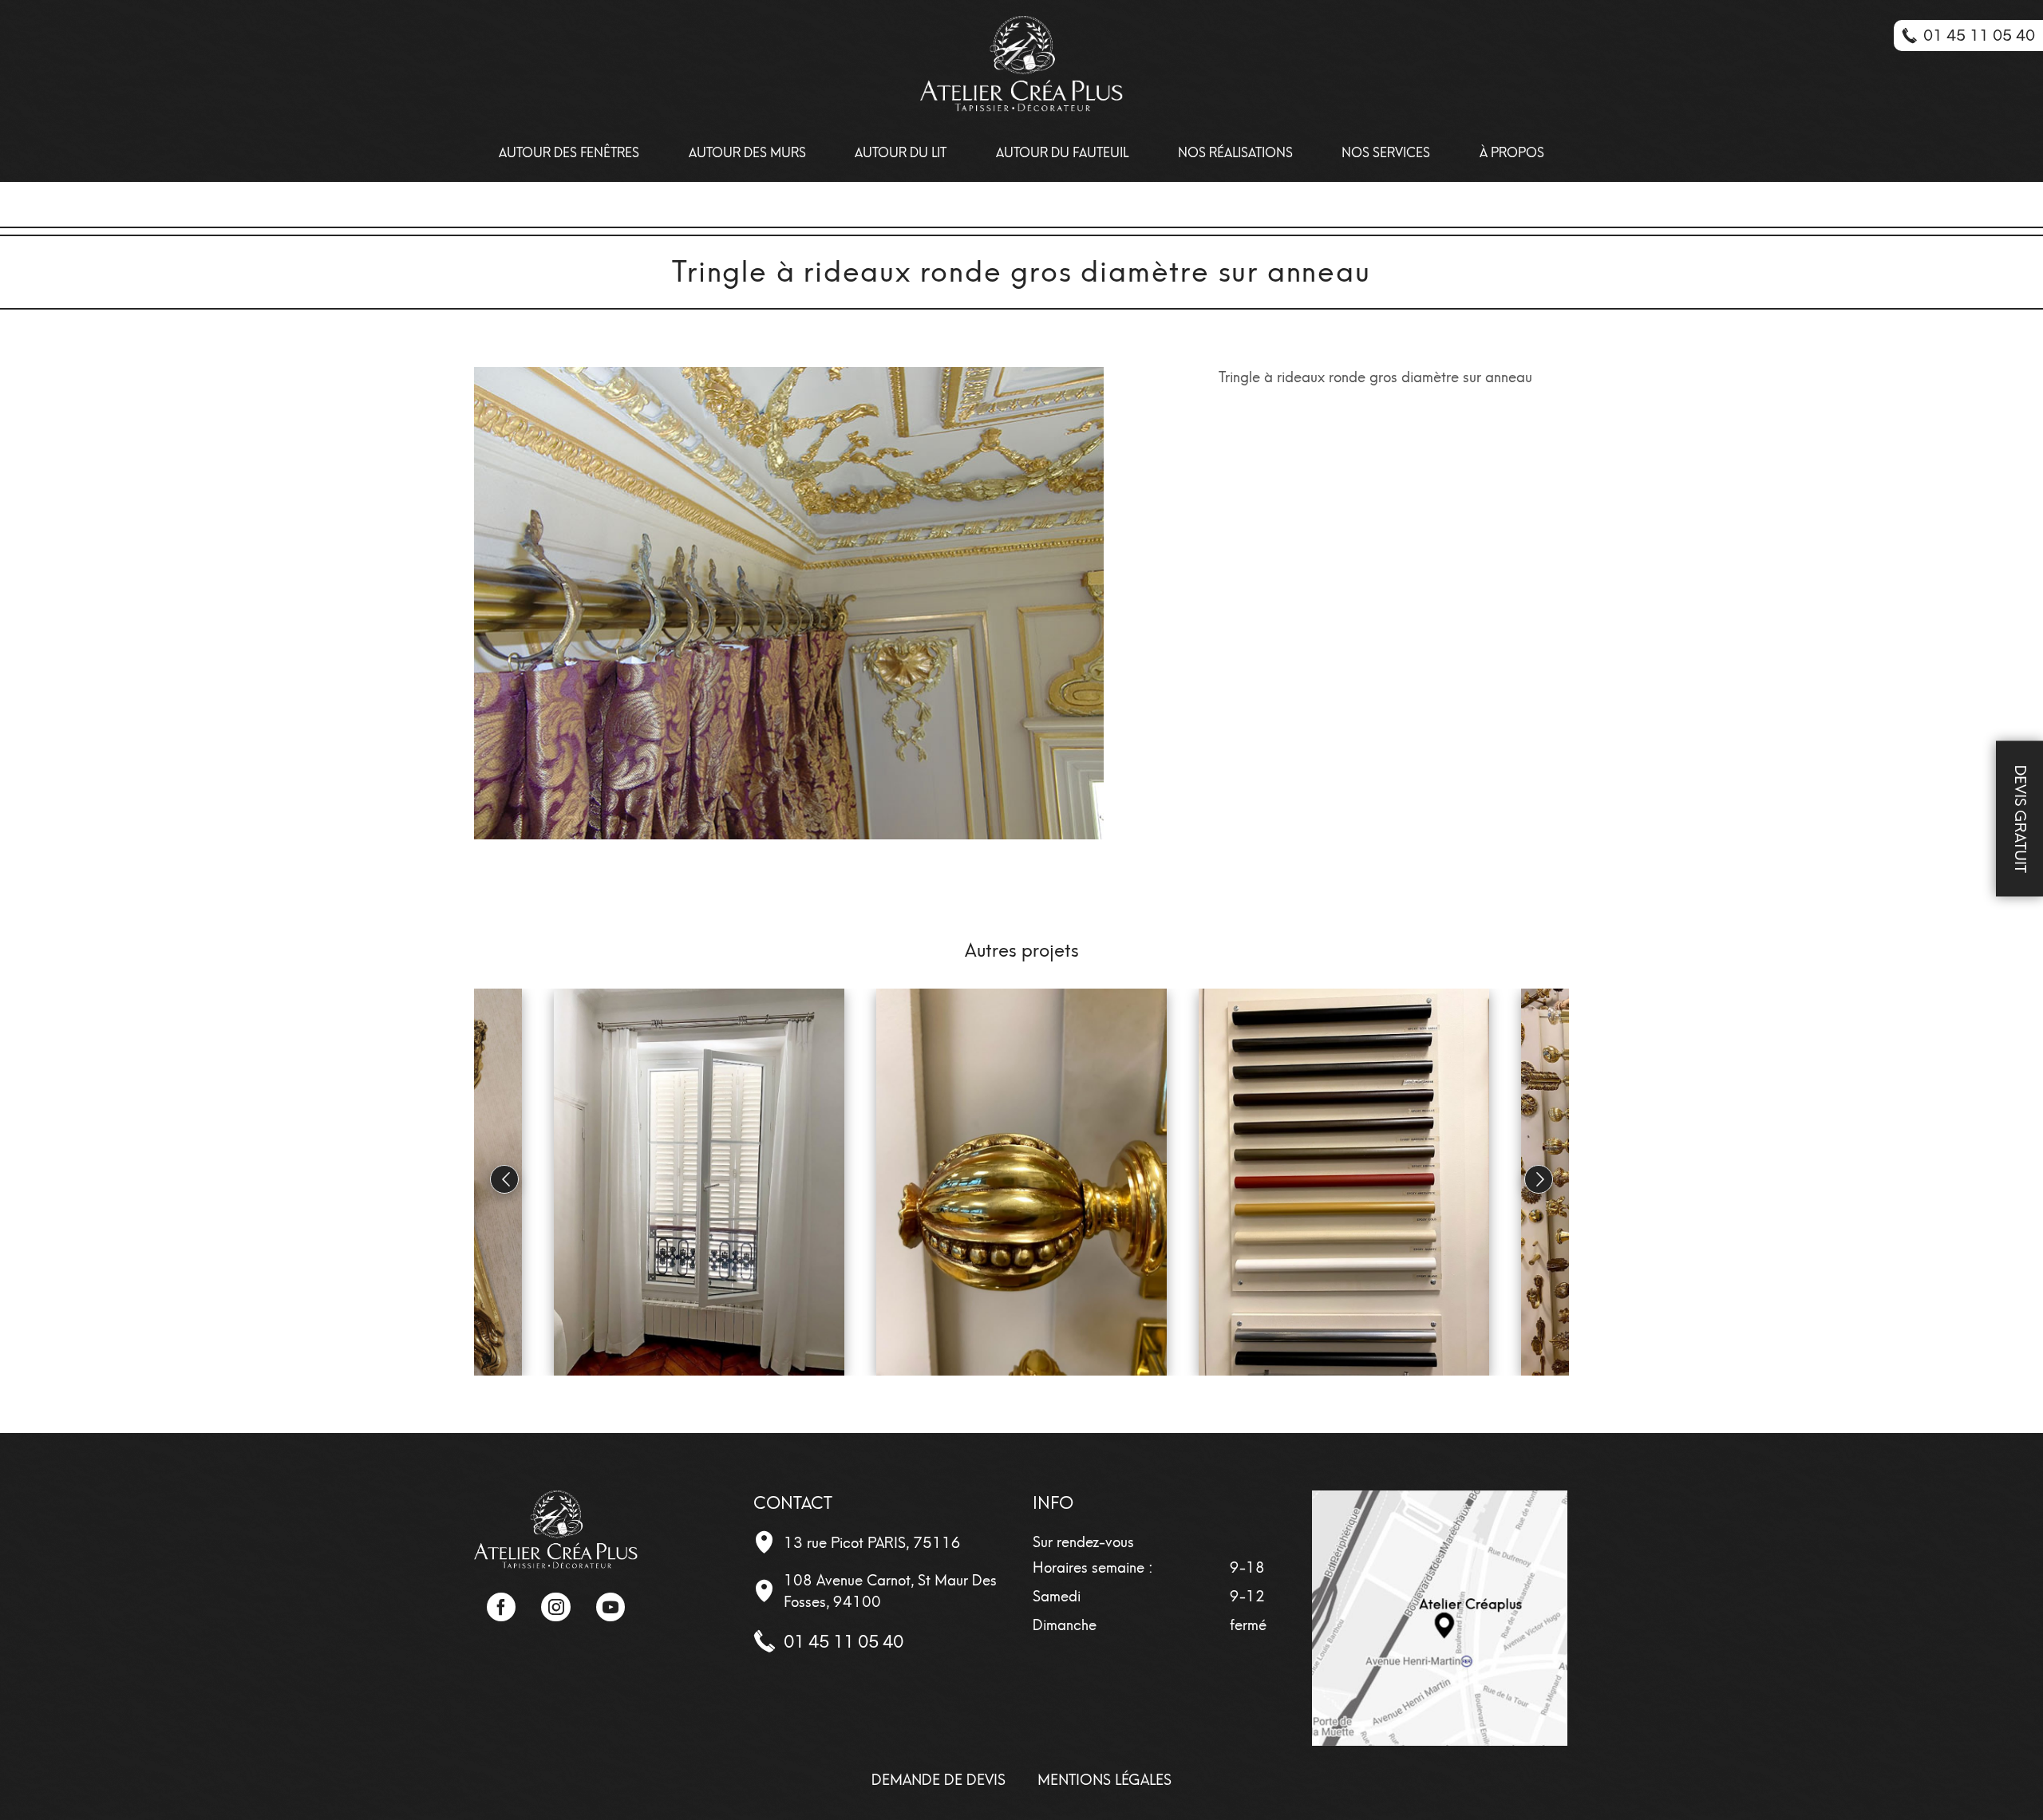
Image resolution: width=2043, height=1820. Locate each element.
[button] (1539, 1179)
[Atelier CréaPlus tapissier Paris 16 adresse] (1440, 1617)
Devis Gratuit (2020, 819)
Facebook (501, 1607)
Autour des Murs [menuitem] (747, 153)
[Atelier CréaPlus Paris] (556, 1528)
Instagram (555, 1607)
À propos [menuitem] (1512, 153)
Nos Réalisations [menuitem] (1235, 153)
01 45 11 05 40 (844, 1642)
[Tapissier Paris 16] (1021, 64)
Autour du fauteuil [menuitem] (1062, 153)
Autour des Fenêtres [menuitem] (569, 153)
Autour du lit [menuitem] (901, 153)
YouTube (611, 1607)
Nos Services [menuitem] (1386, 153)
